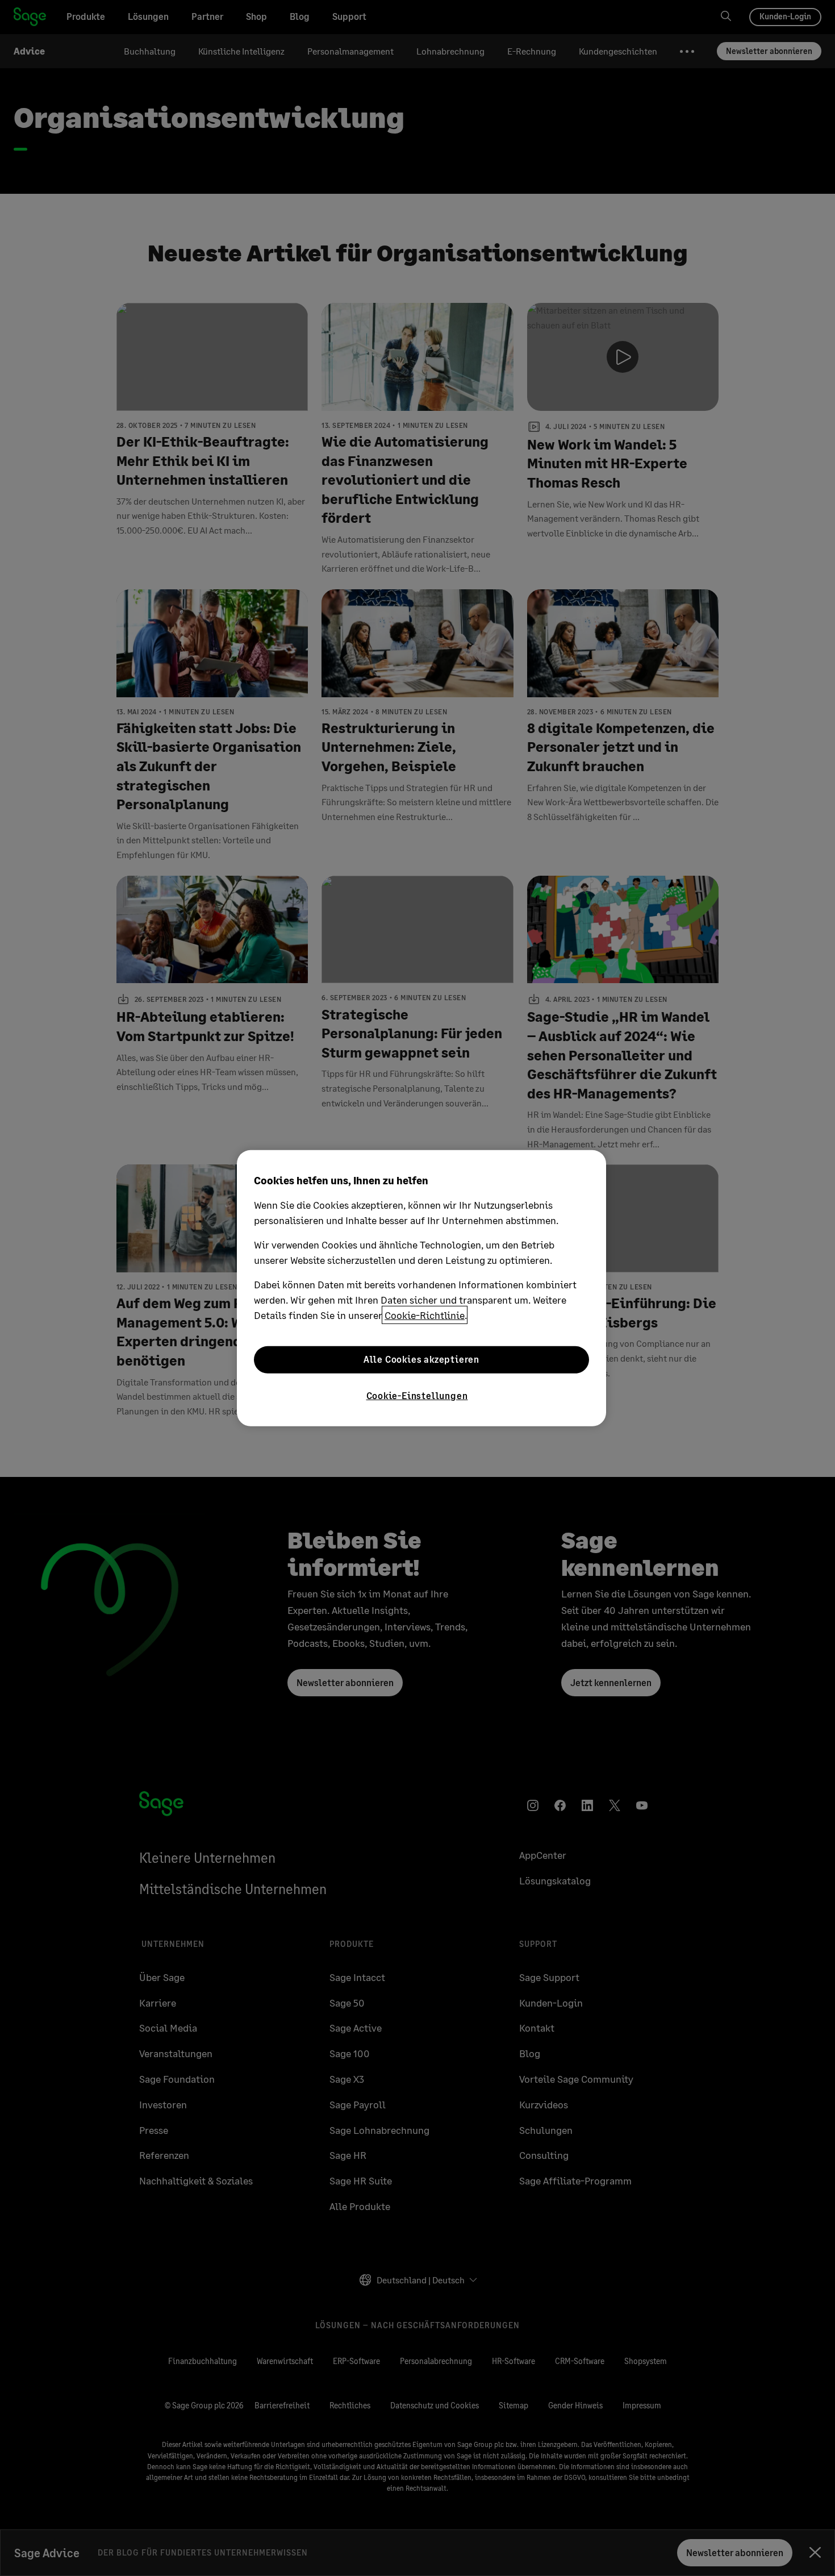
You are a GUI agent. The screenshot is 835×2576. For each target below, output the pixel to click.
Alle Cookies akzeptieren (421, 1359)
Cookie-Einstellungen (417, 1395)
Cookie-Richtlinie (425, 1314)
